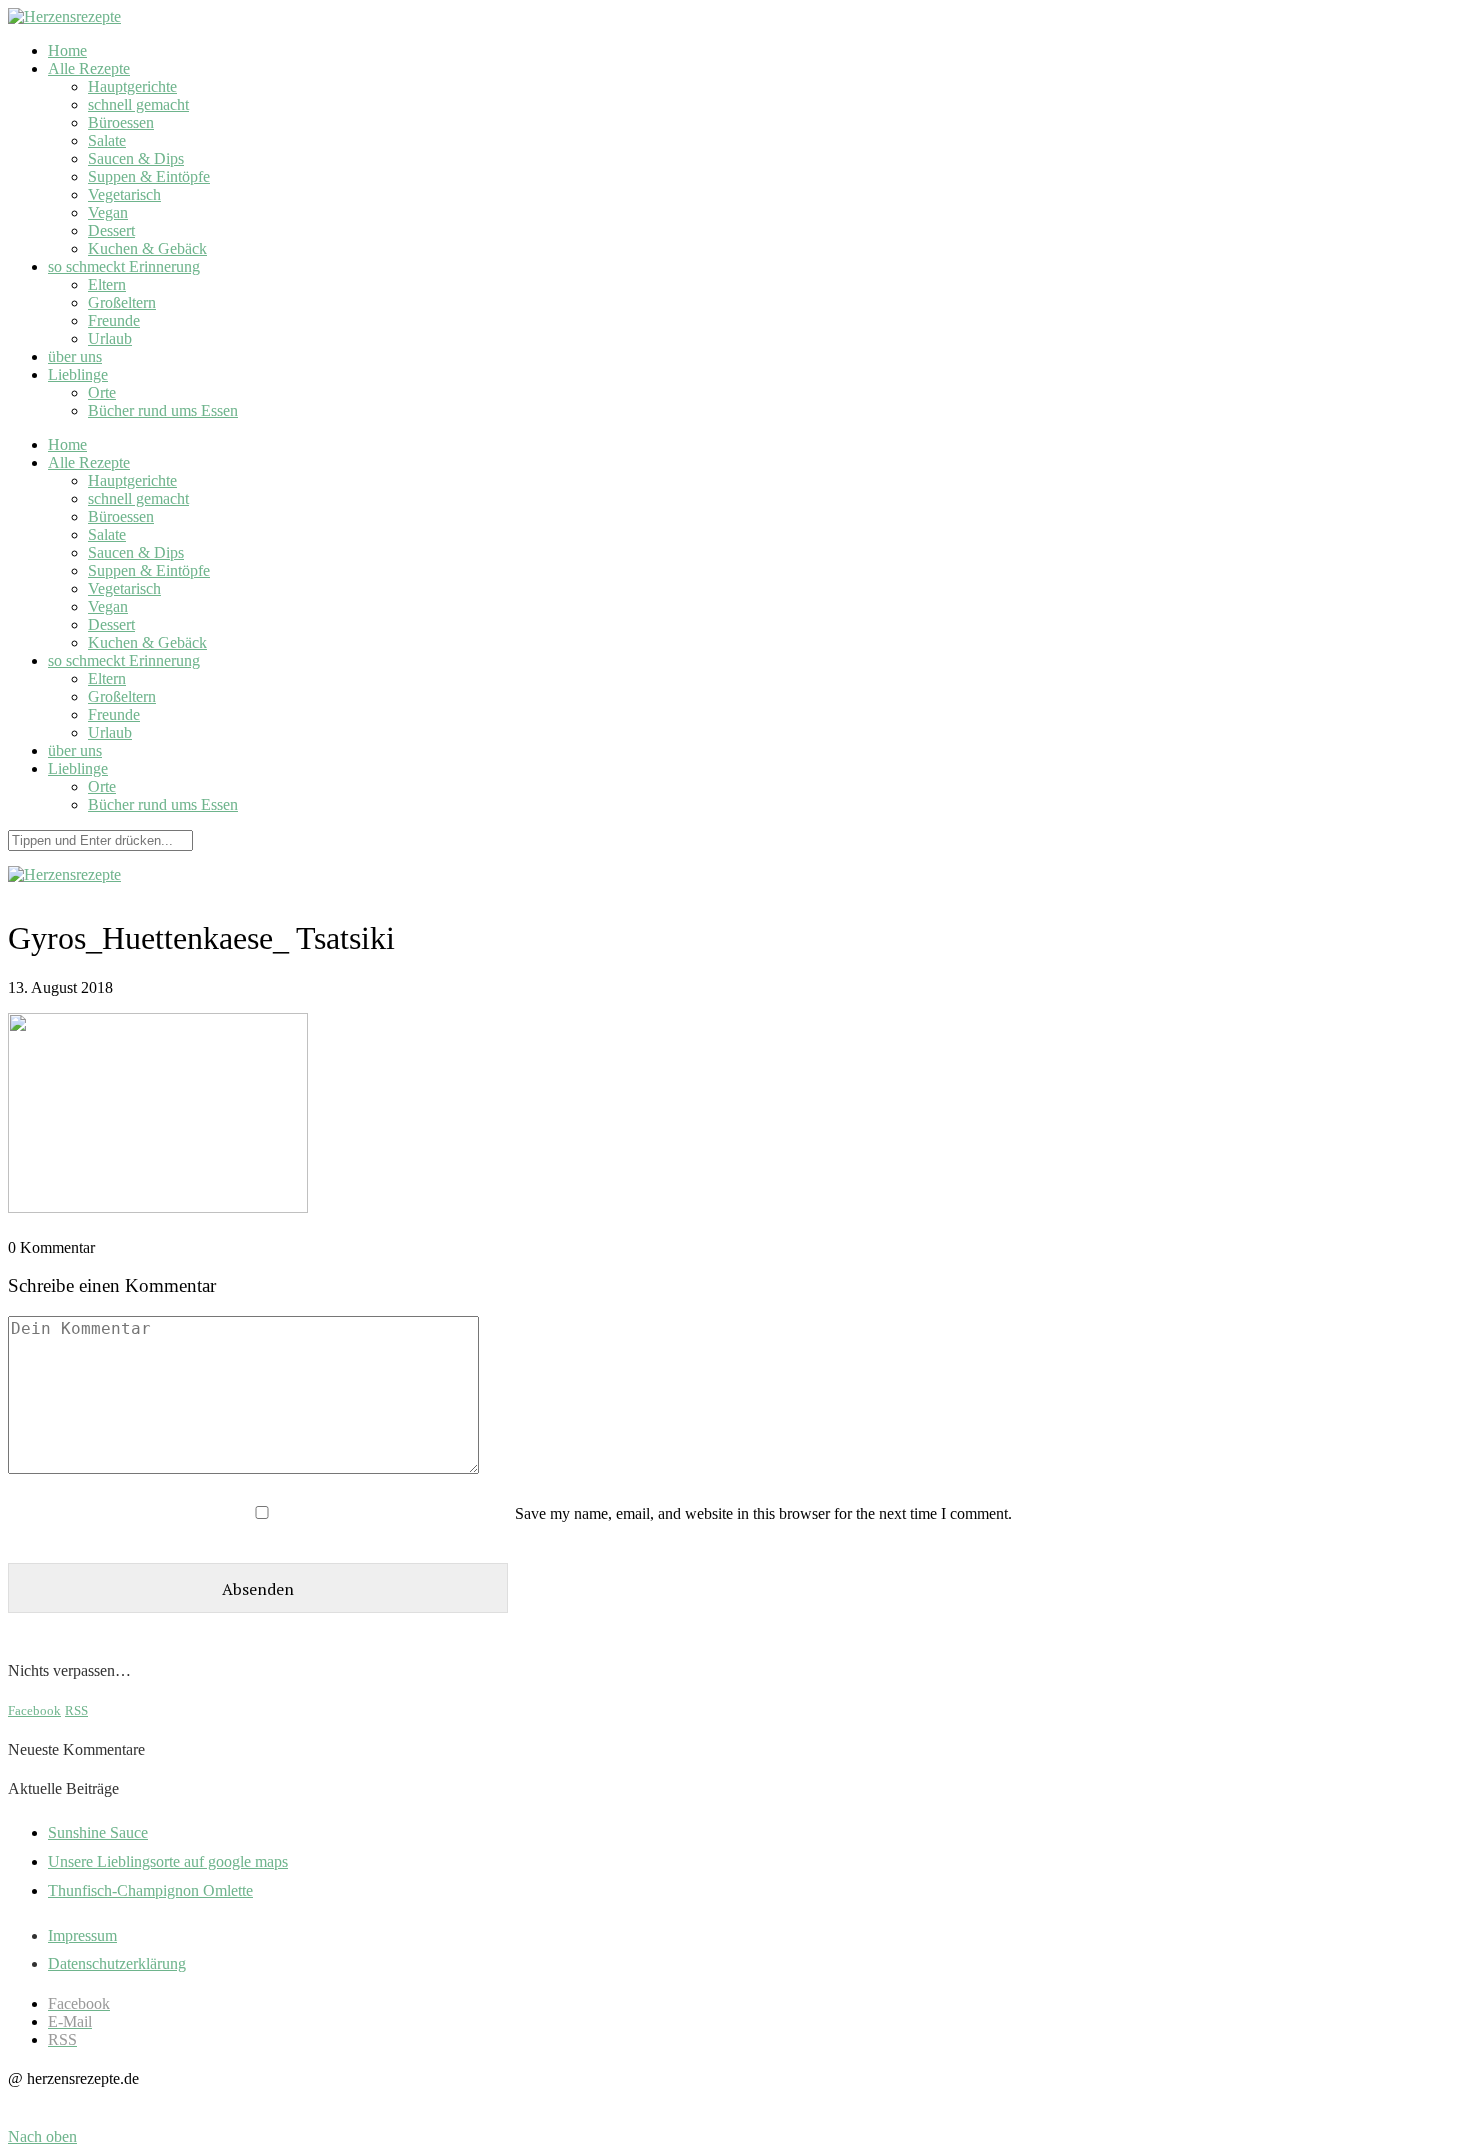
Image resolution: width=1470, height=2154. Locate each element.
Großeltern (122, 302)
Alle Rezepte (89, 68)
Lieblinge (78, 374)
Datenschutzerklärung (117, 1963)
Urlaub (110, 338)
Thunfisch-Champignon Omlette (150, 1890)
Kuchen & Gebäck (147, 248)
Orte (102, 392)
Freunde (114, 320)
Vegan (108, 212)
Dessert (111, 230)
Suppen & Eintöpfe (149, 176)
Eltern (107, 284)
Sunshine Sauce (98, 1832)
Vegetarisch (124, 194)
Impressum (82, 1935)
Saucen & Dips (136, 158)
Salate (107, 140)
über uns (75, 356)
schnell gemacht (138, 104)
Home (67, 50)
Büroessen (121, 122)
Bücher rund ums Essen (163, 410)
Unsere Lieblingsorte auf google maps (168, 1861)
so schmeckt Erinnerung (124, 266)
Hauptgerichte (132, 86)
